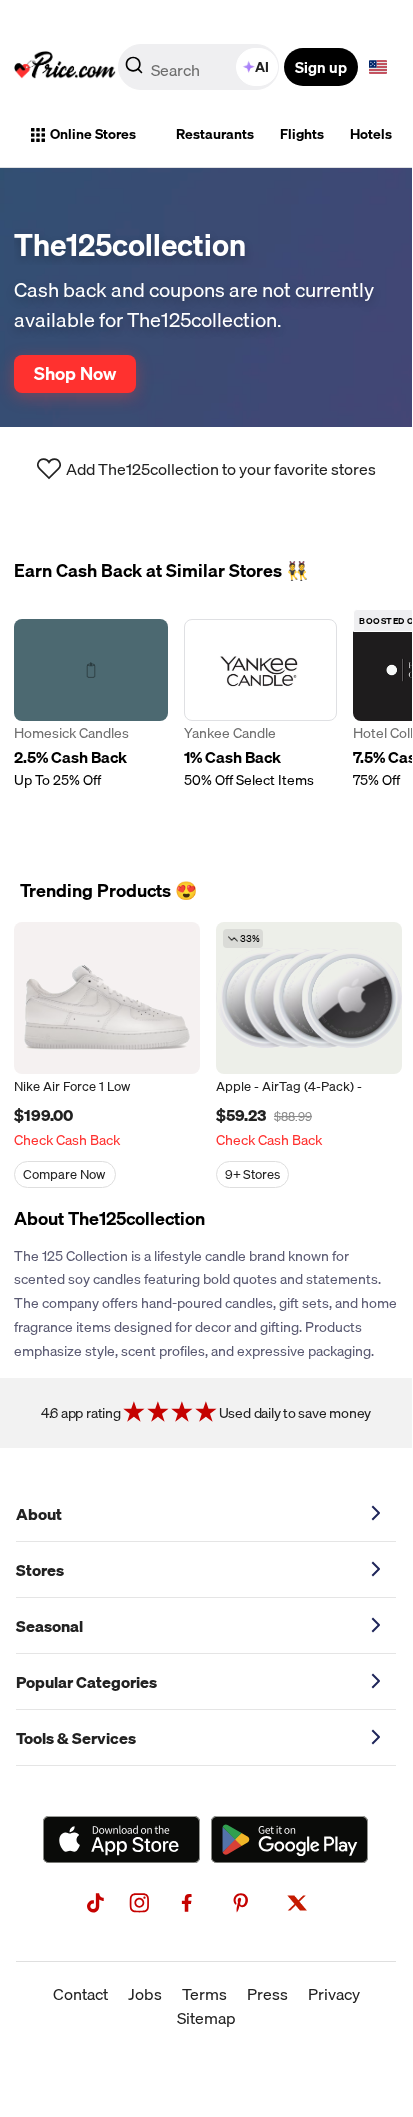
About (39, 1514)
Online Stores (93, 134)
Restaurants (215, 134)
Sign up (321, 67)
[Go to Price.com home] (65, 67)
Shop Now (75, 373)
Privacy (334, 1994)
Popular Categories (86, 1682)
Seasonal (49, 1626)
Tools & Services (76, 1738)
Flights (302, 134)
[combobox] (200, 67)
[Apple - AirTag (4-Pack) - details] (309, 998)
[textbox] (378, 67)
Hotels (371, 134)
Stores (40, 1570)
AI (262, 67)
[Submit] (134, 71)
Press (267, 1994)
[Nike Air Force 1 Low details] (107, 998)
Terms (204, 1994)
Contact (80, 1994)
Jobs (145, 1994)
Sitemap (206, 2018)
